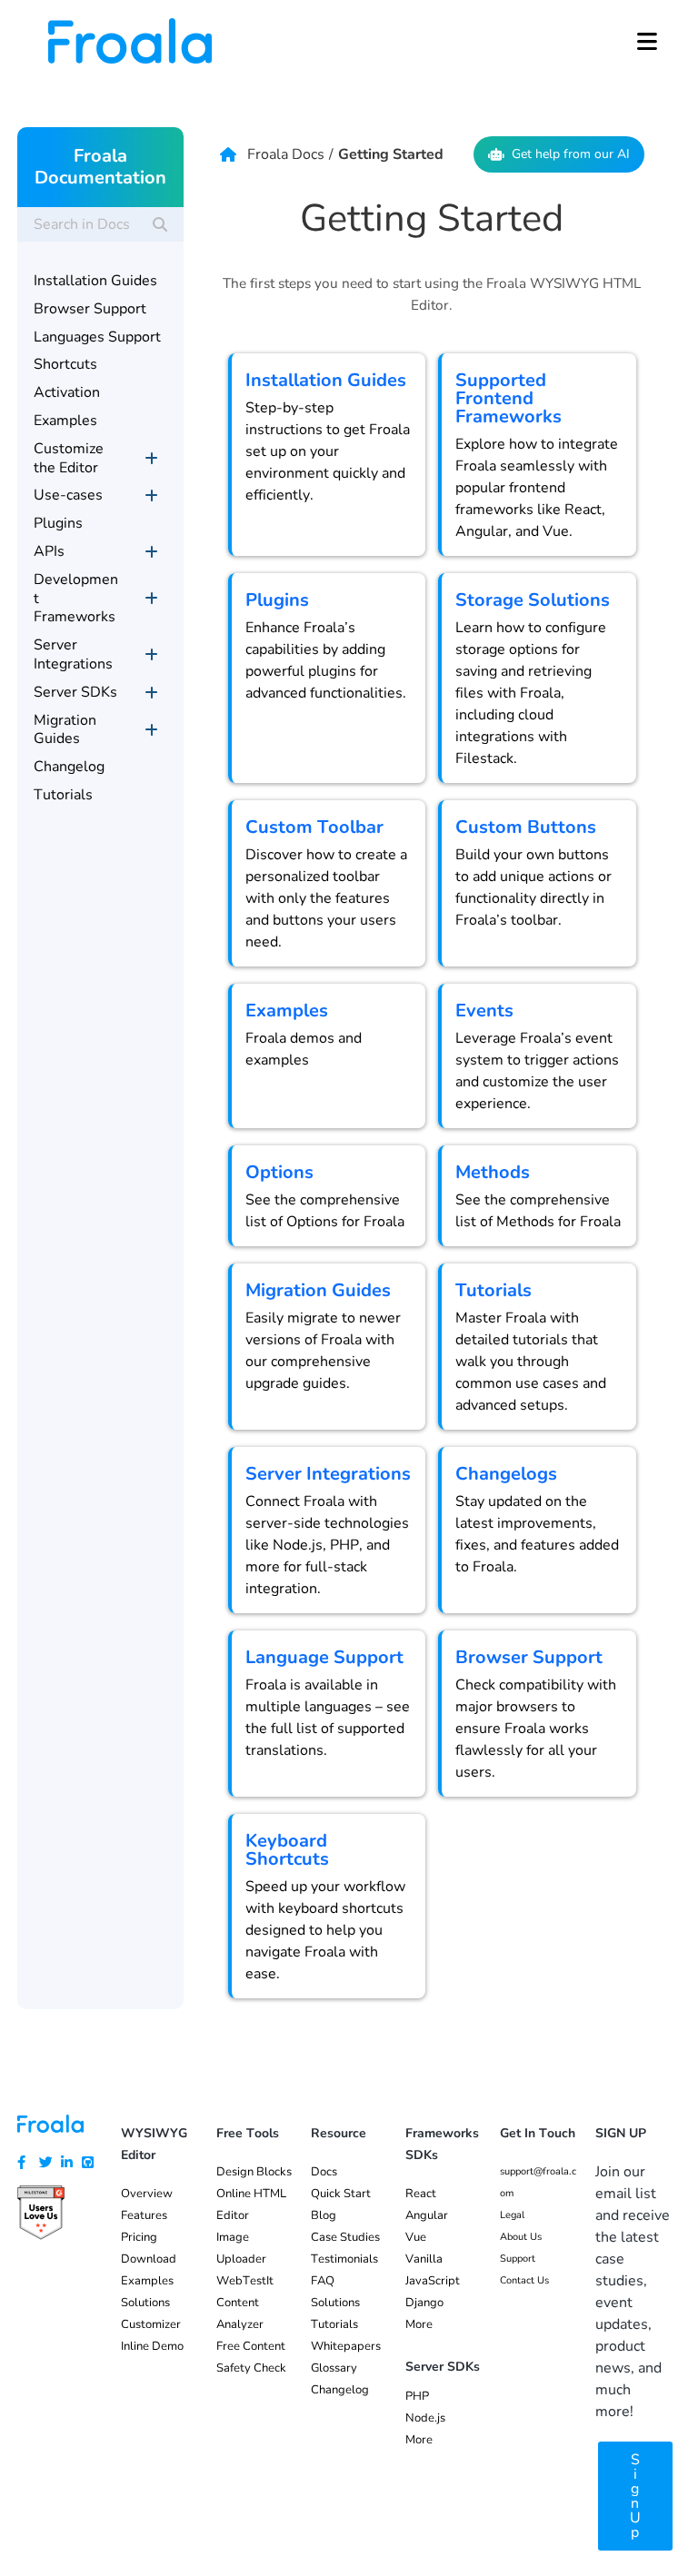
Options (279, 1172)
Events (484, 1011)
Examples (287, 1011)
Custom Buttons (526, 827)
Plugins (277, 600)
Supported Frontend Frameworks (509, 398)
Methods (493, 1172)
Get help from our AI (571, 154)
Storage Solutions (533, 600)
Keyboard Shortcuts (287, 1850)
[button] (647, 41)
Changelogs (506, 1474)
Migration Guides (318, 1290)
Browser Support (529, 1657)
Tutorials (494, 1290)
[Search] (160, 224)
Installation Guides (326, 380)
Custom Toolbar (314, 827)
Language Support (324, 1657)
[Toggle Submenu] (152, 459)
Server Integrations (328, 1474)
